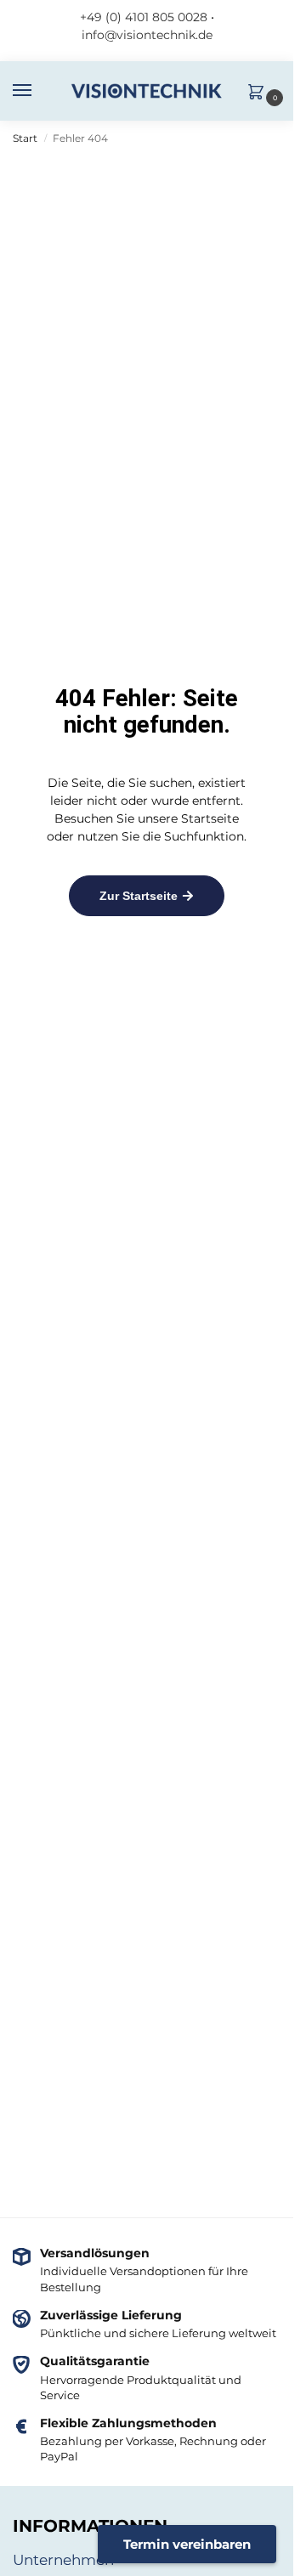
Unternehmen (63, 2560)
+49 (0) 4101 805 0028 (144, 17)
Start (25, 138)
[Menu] (38, 91)
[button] (260, 93)
